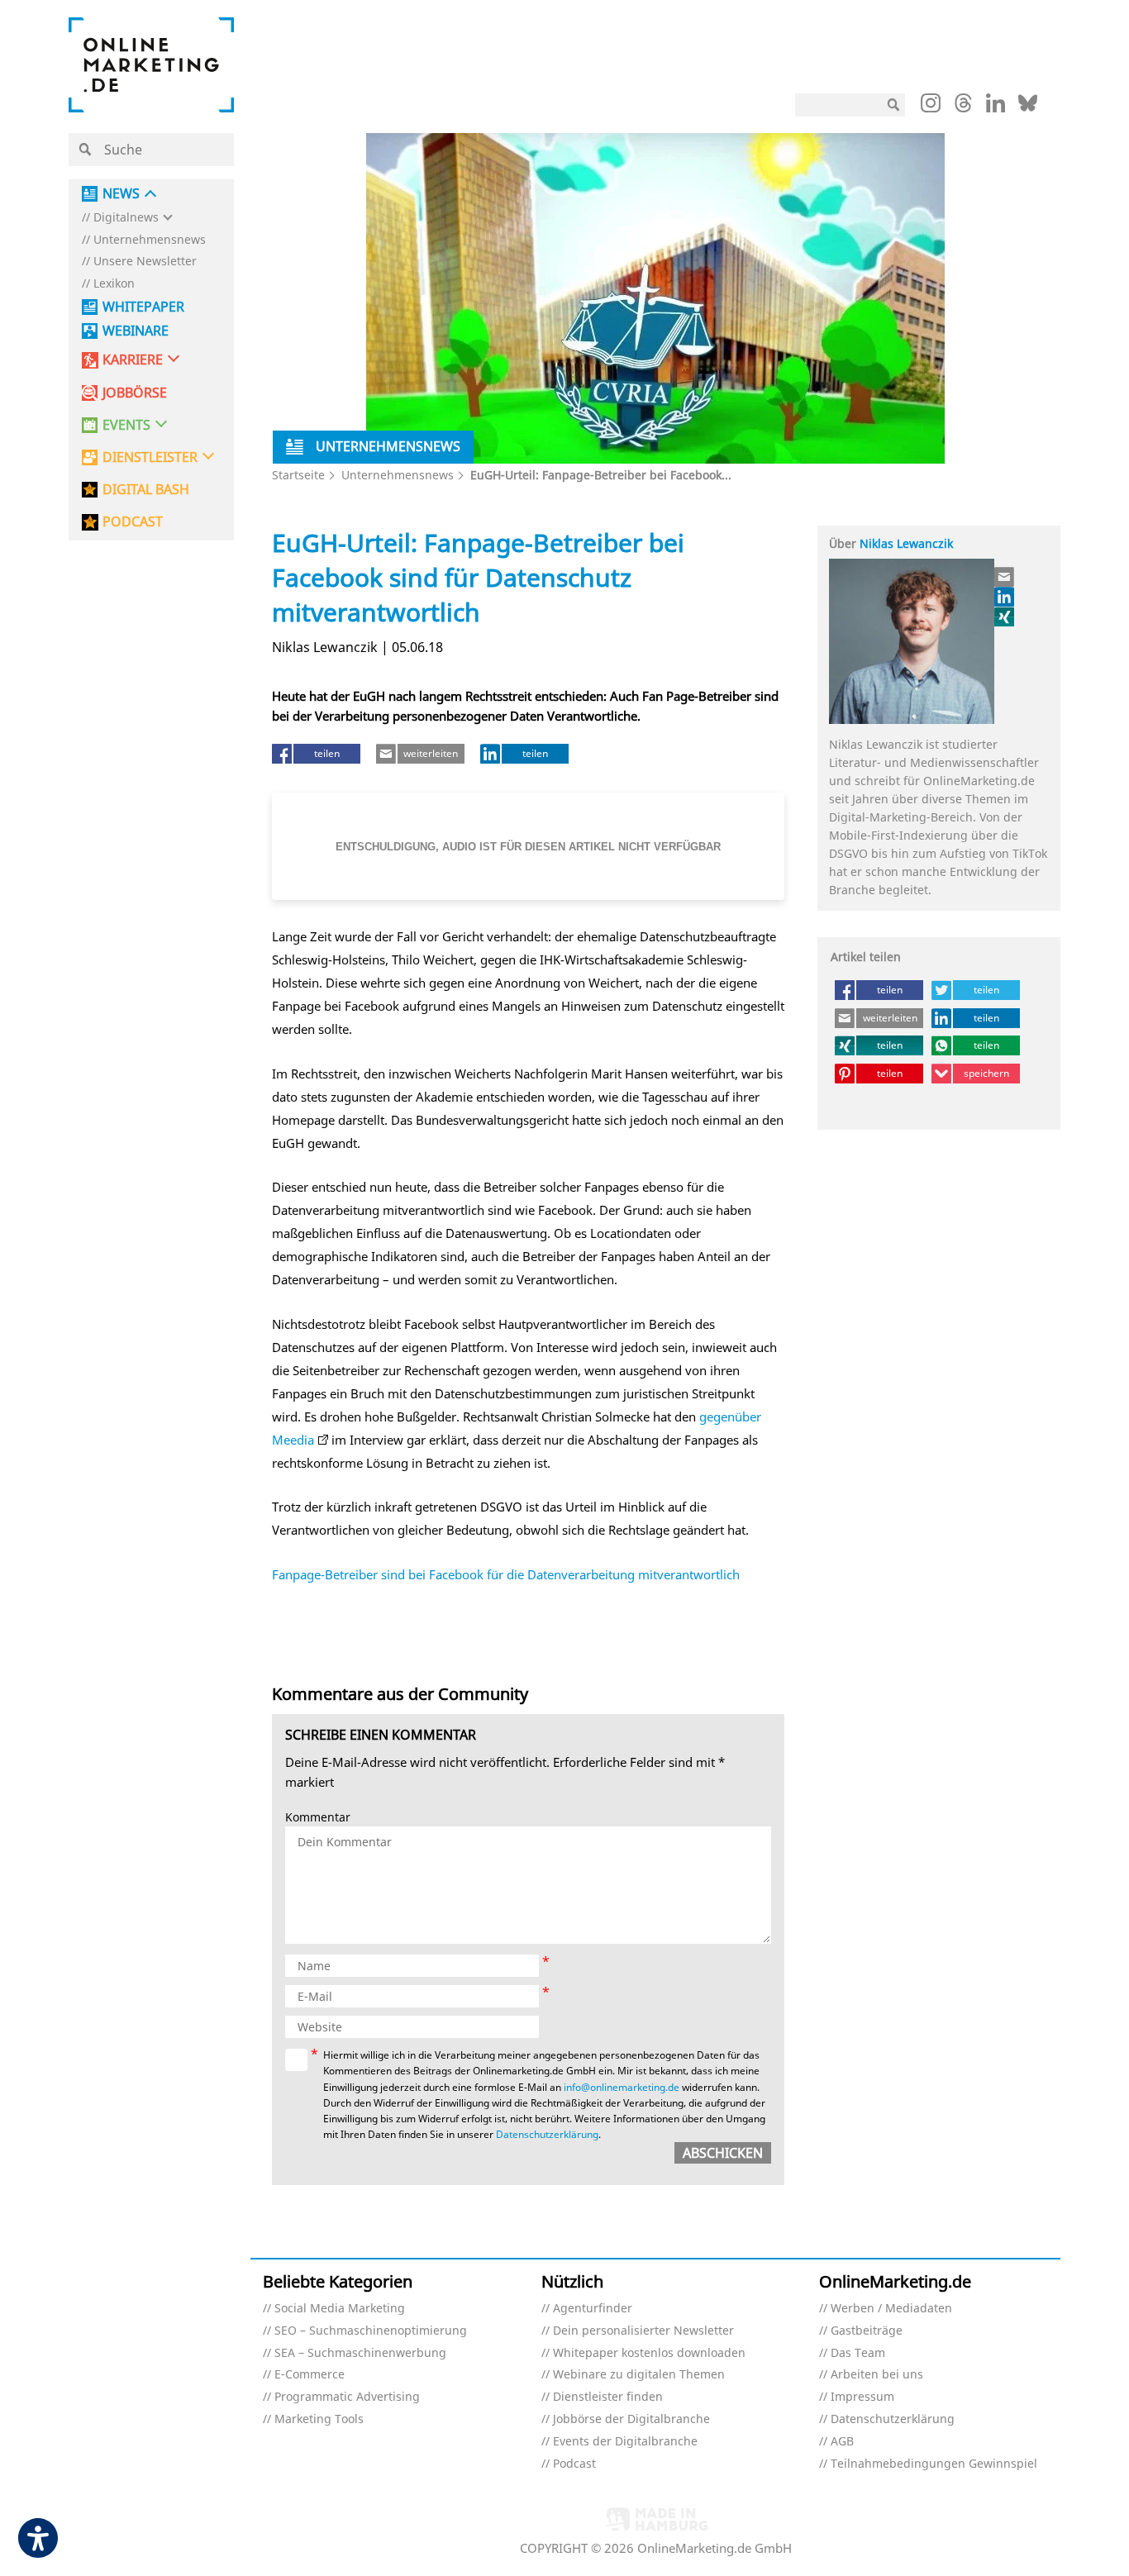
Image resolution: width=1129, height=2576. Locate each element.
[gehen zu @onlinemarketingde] (963, 107)
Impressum (862, 2397)
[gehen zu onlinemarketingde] (931, 107)
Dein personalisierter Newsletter (643, 2331)
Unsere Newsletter (145, 262)
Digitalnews (126, 218)
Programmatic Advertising (347, 2397)
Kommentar (318, 1818)
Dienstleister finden (608, 2397)
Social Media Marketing (340, 2309)
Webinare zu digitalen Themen (639, 2375)
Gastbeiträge (867, 2331)
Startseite (298, 475)
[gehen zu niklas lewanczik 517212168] (1005, 597)
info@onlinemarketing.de (622, 2087)
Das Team (858, 2353)
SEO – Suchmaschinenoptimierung (371, 2331)
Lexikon (114, 284)
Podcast (574, 2464)
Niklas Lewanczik (906, 543)
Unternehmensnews (150, 240)
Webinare (136, 331)
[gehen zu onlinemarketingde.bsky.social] (1028, 107)
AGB (842, 2442)
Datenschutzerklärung (547, 2134)
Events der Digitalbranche (625, 2442)
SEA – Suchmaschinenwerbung (360, 2353)
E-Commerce (310, 2375)
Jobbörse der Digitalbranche (631, 2419)
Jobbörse (135, 393)
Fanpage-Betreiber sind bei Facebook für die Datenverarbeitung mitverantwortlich (506, 1574)
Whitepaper (143, 307)
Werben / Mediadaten (891, 2309)
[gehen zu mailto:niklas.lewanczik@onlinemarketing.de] (1005, 577)
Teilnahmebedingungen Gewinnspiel (934, 2464)
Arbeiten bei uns (877, 2375)
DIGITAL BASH (146, 490)
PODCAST (133, 522)
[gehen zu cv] (1005, 617)
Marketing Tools (319, 2419)
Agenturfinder (593, 2309)
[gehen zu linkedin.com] (996, 107)
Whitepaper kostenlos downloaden (649, 2353)
